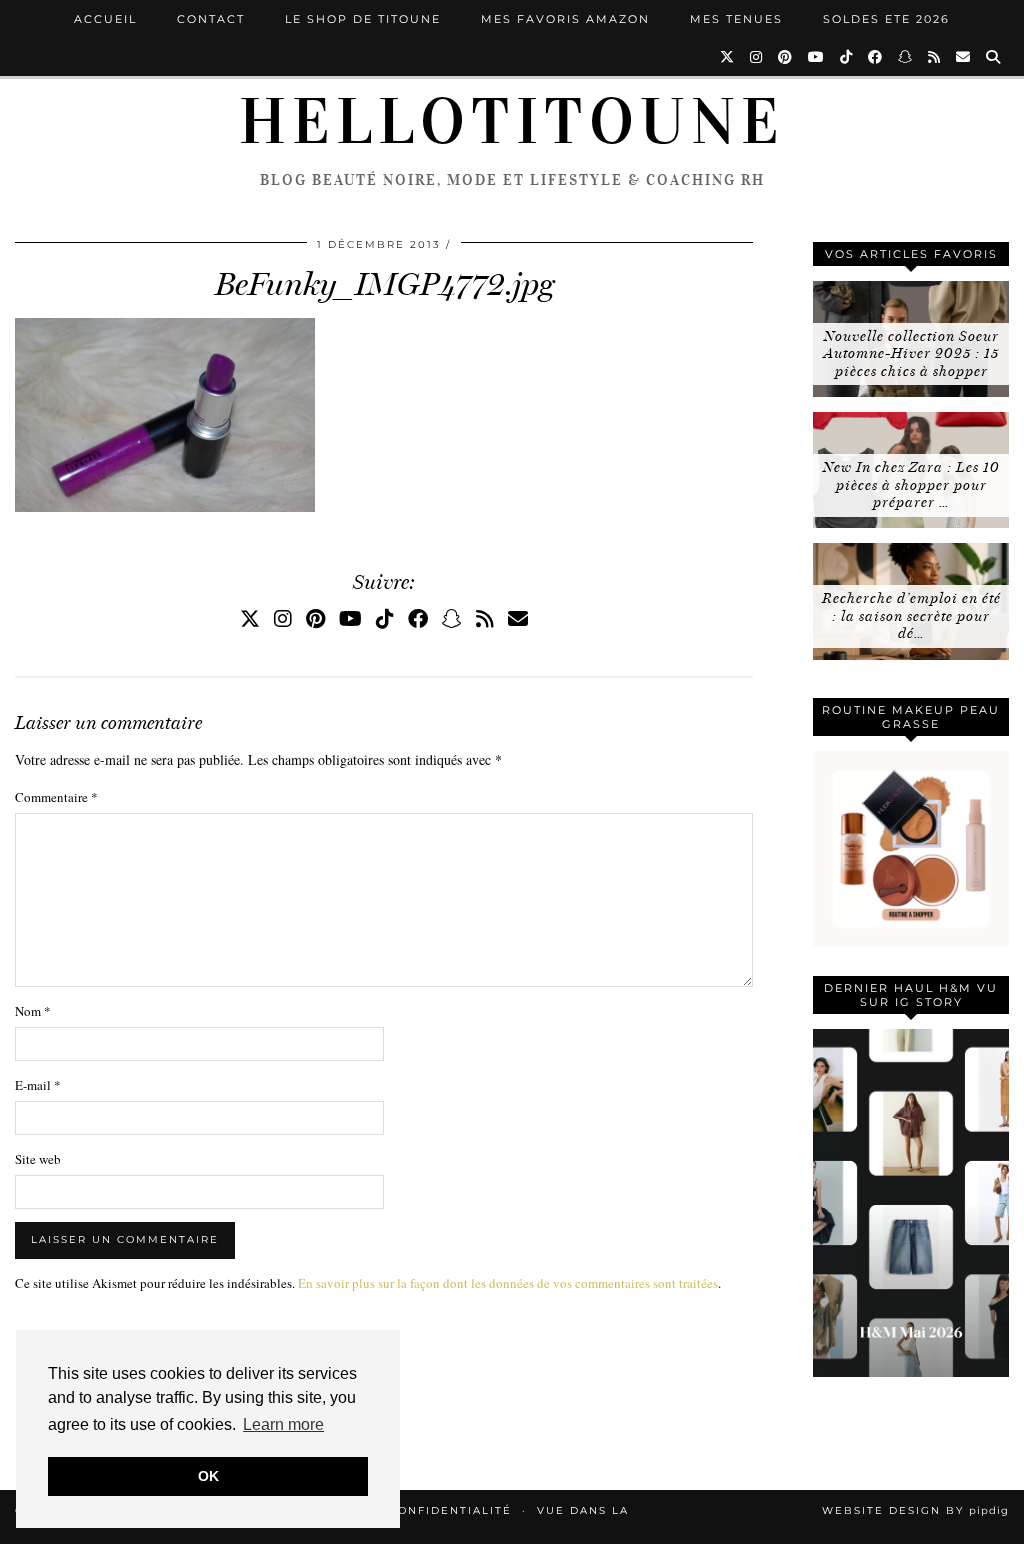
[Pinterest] (786, 57)
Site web (38, 1159)
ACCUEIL (105, 19)
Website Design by (915, 1510)
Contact (211, 19)
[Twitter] (728, 57)
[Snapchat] (906, 57)
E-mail (38, 1085)
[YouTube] (817, 57)
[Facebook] (876, 57)
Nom (33, 1011)
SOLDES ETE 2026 (886, 19)
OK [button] (208, 1476)
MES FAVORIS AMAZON (565, 19)
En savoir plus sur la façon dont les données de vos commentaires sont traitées (508, 1283)
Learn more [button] (283, 1424)
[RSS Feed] (935, 57)
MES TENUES (736, 19)
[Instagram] (757, 57)
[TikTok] (847, 57)
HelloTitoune (512, 122)
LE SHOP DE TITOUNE (363, 19)
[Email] (964, 57)
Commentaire (56, 797)
